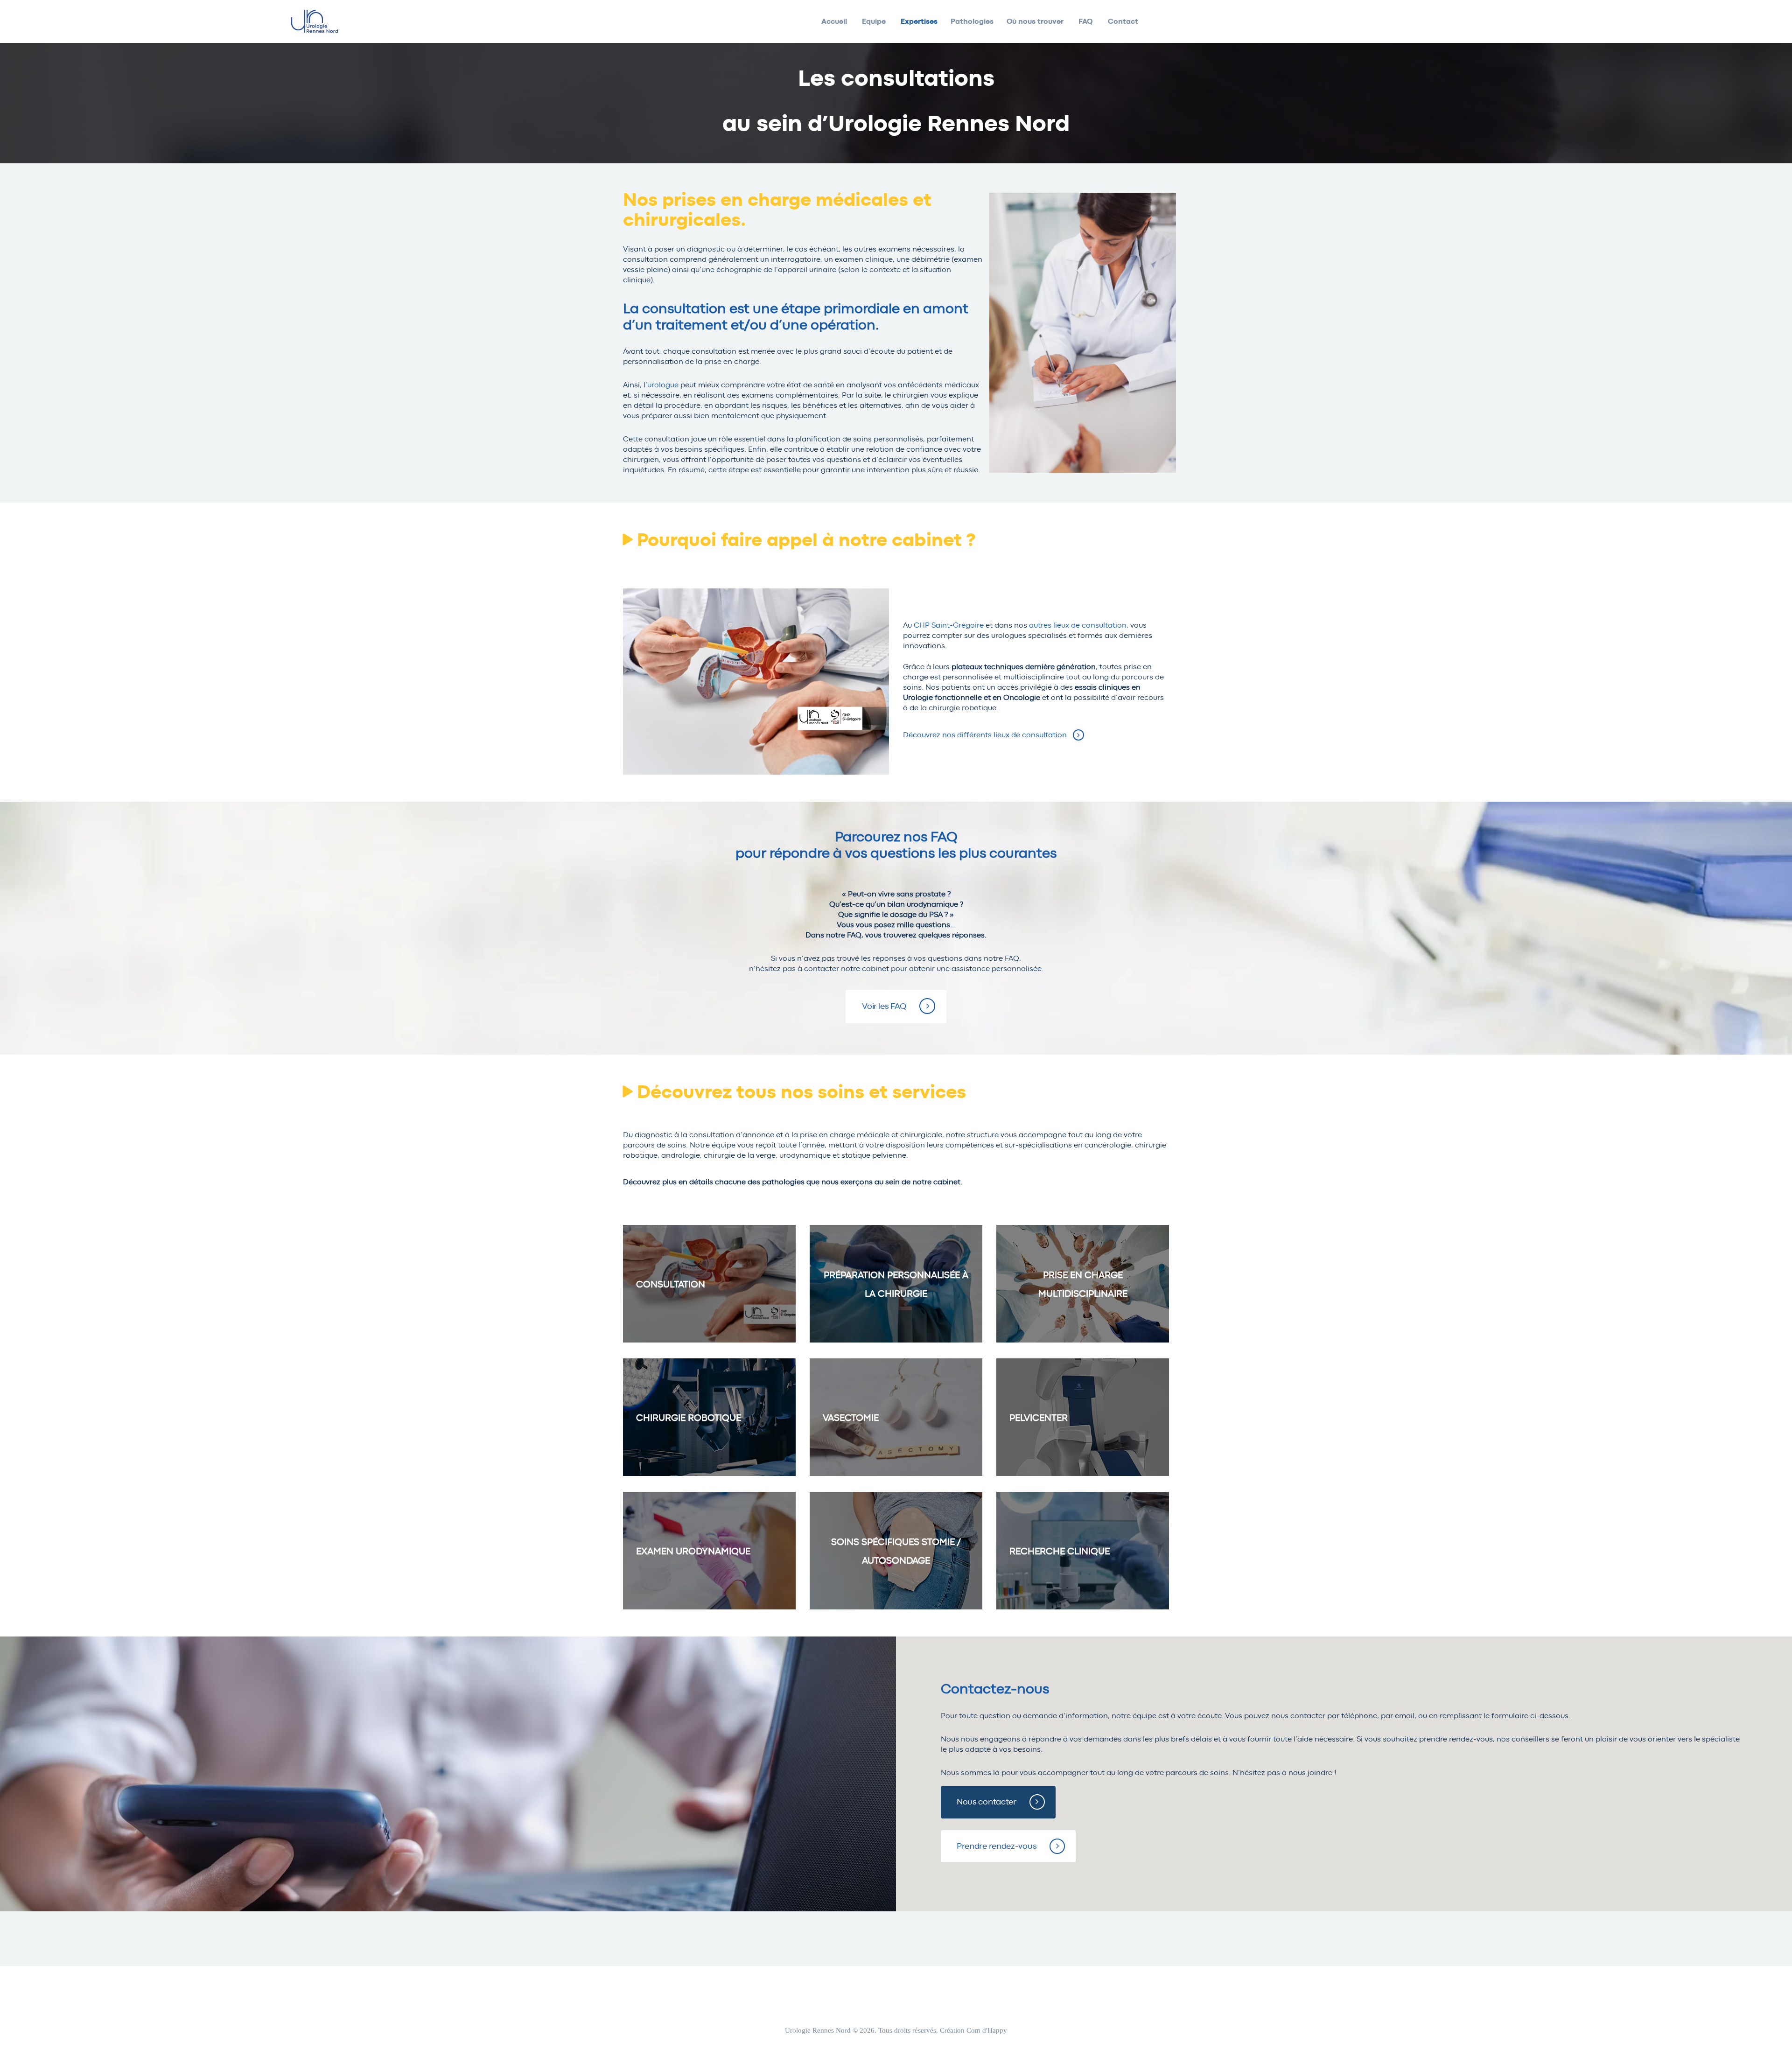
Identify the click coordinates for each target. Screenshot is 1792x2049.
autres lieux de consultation (1078, 625)
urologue (664, 385)
